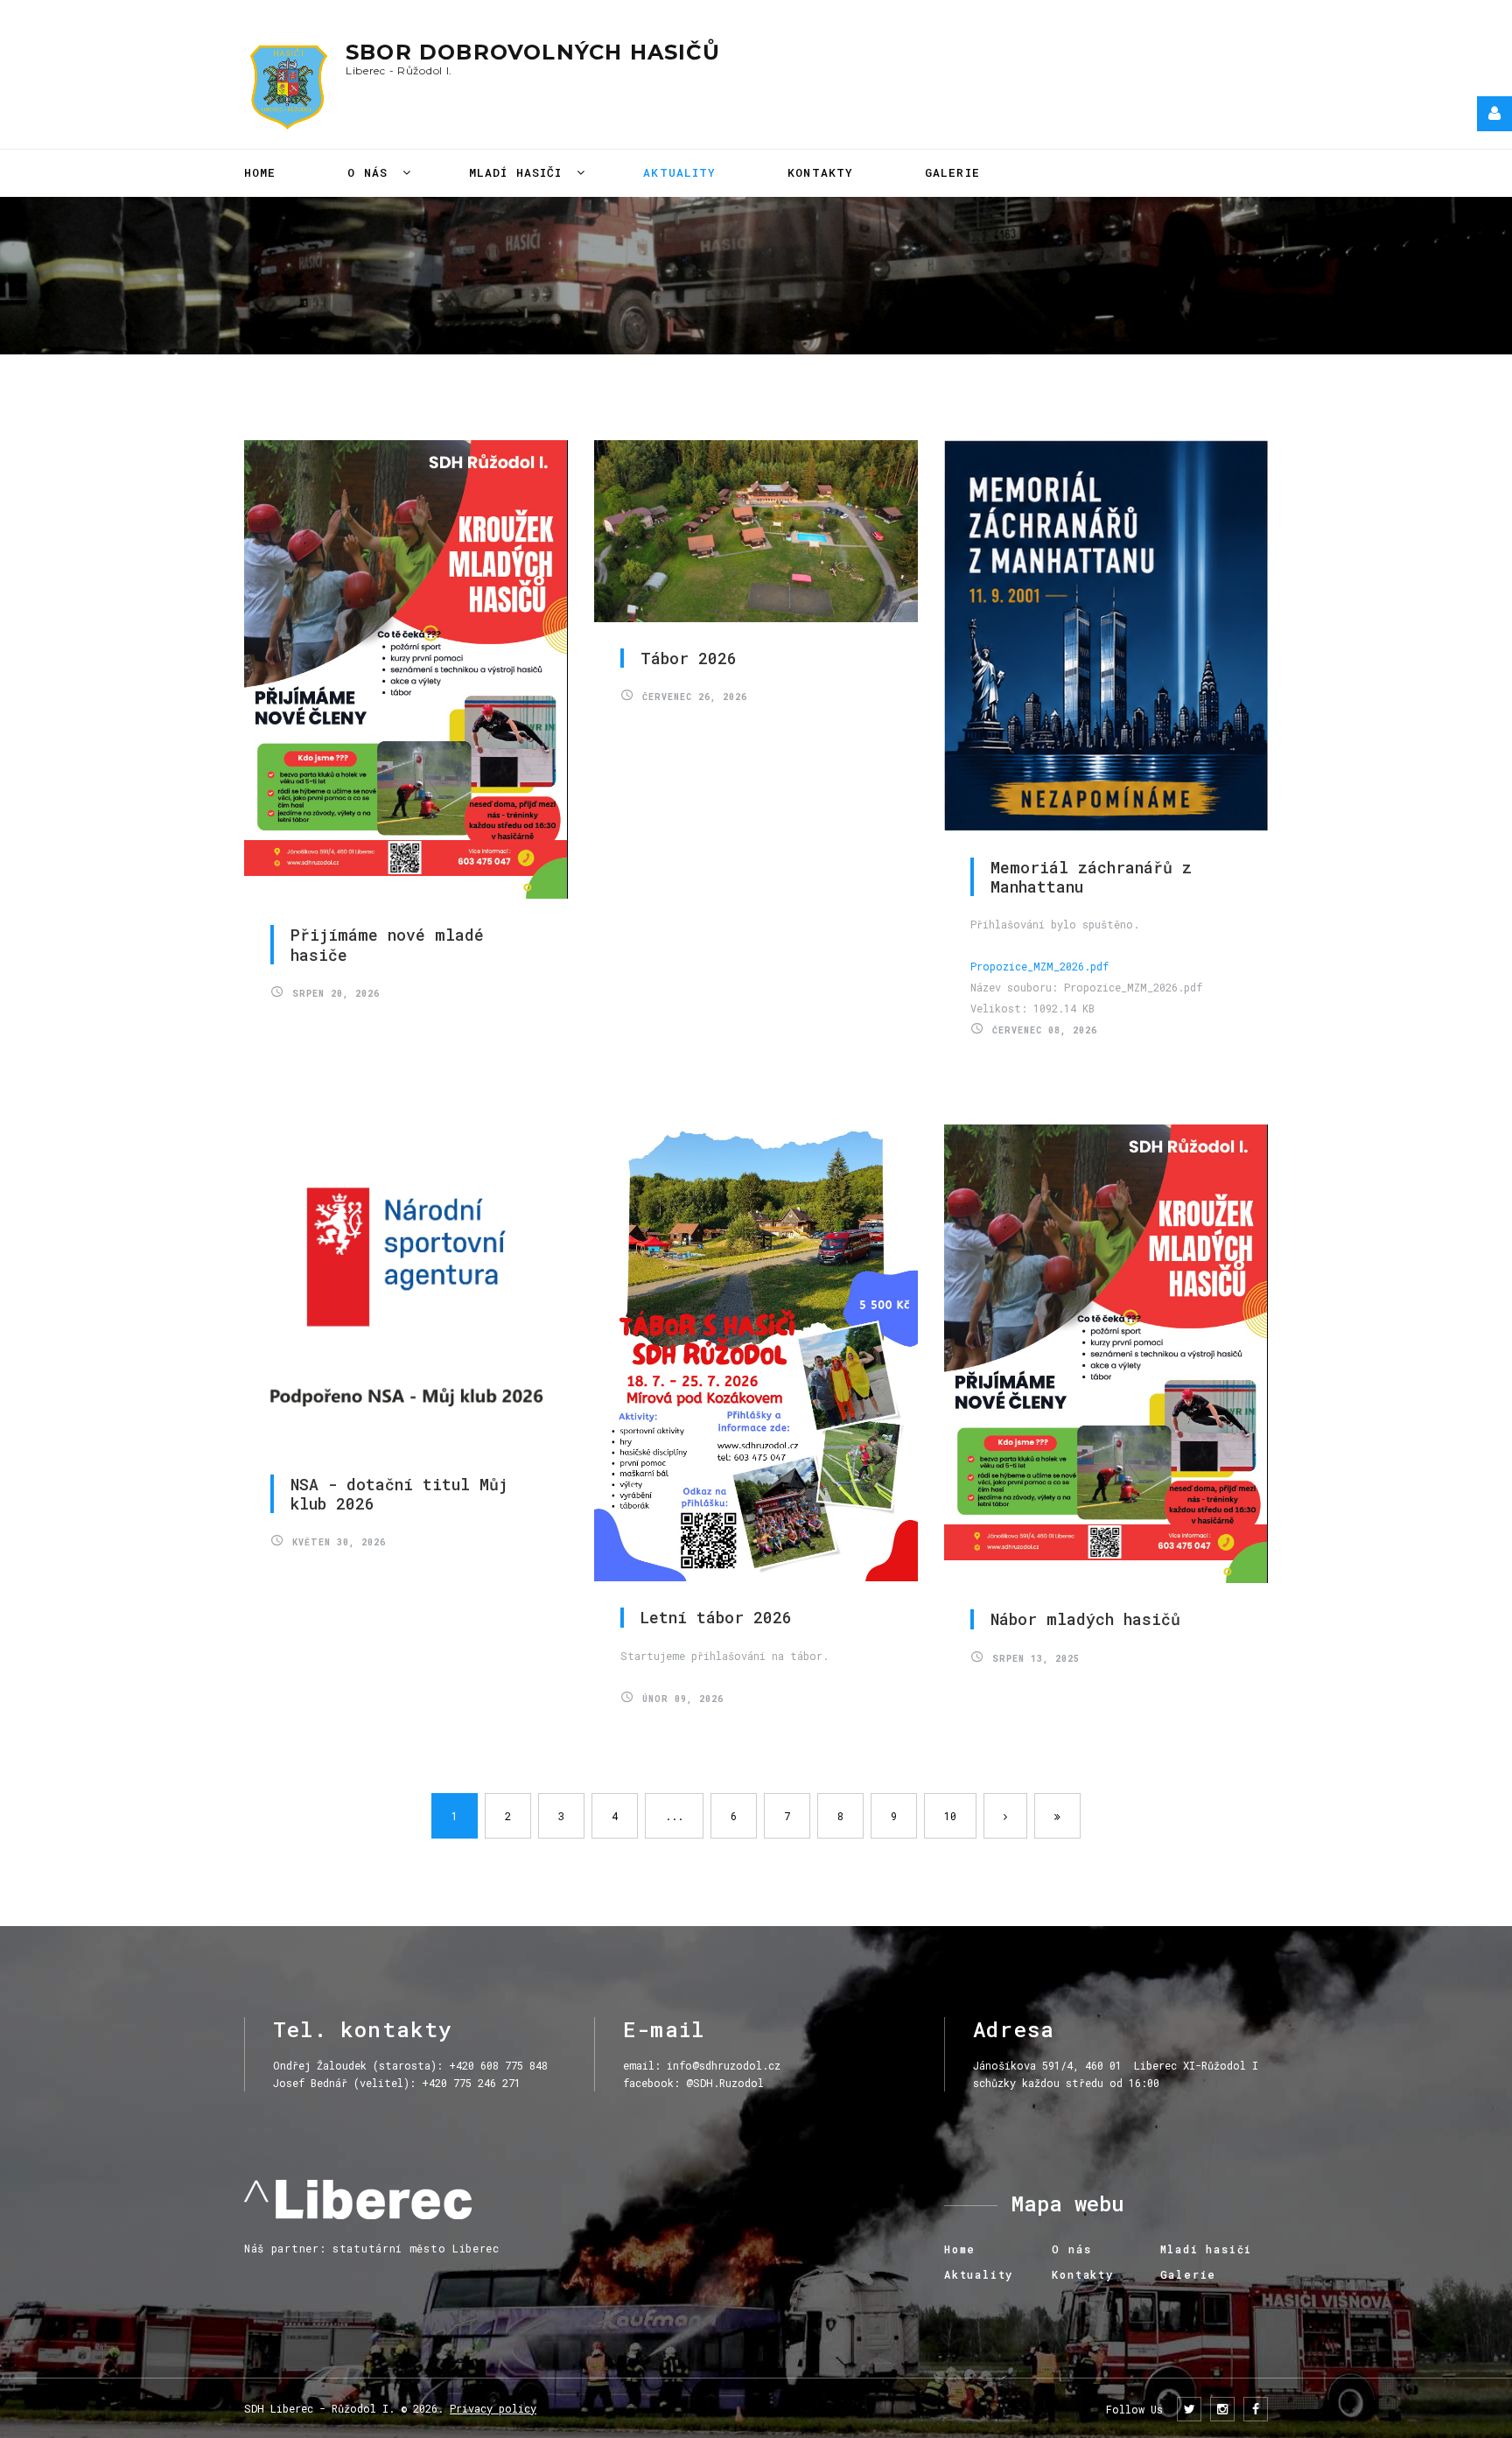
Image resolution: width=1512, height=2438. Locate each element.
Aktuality (679, 172)
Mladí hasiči (519, 172)
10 (950, 1816)
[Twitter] (1189, 2409)
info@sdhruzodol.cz (724, 2065)
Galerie (952, 172)
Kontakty (820, 172)
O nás (371, 172)
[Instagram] (1222, 2409)
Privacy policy (493, 2408)
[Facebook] (1256, 2409)
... (674, 1816)
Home (260, 172)
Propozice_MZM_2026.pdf (1039, 966)
